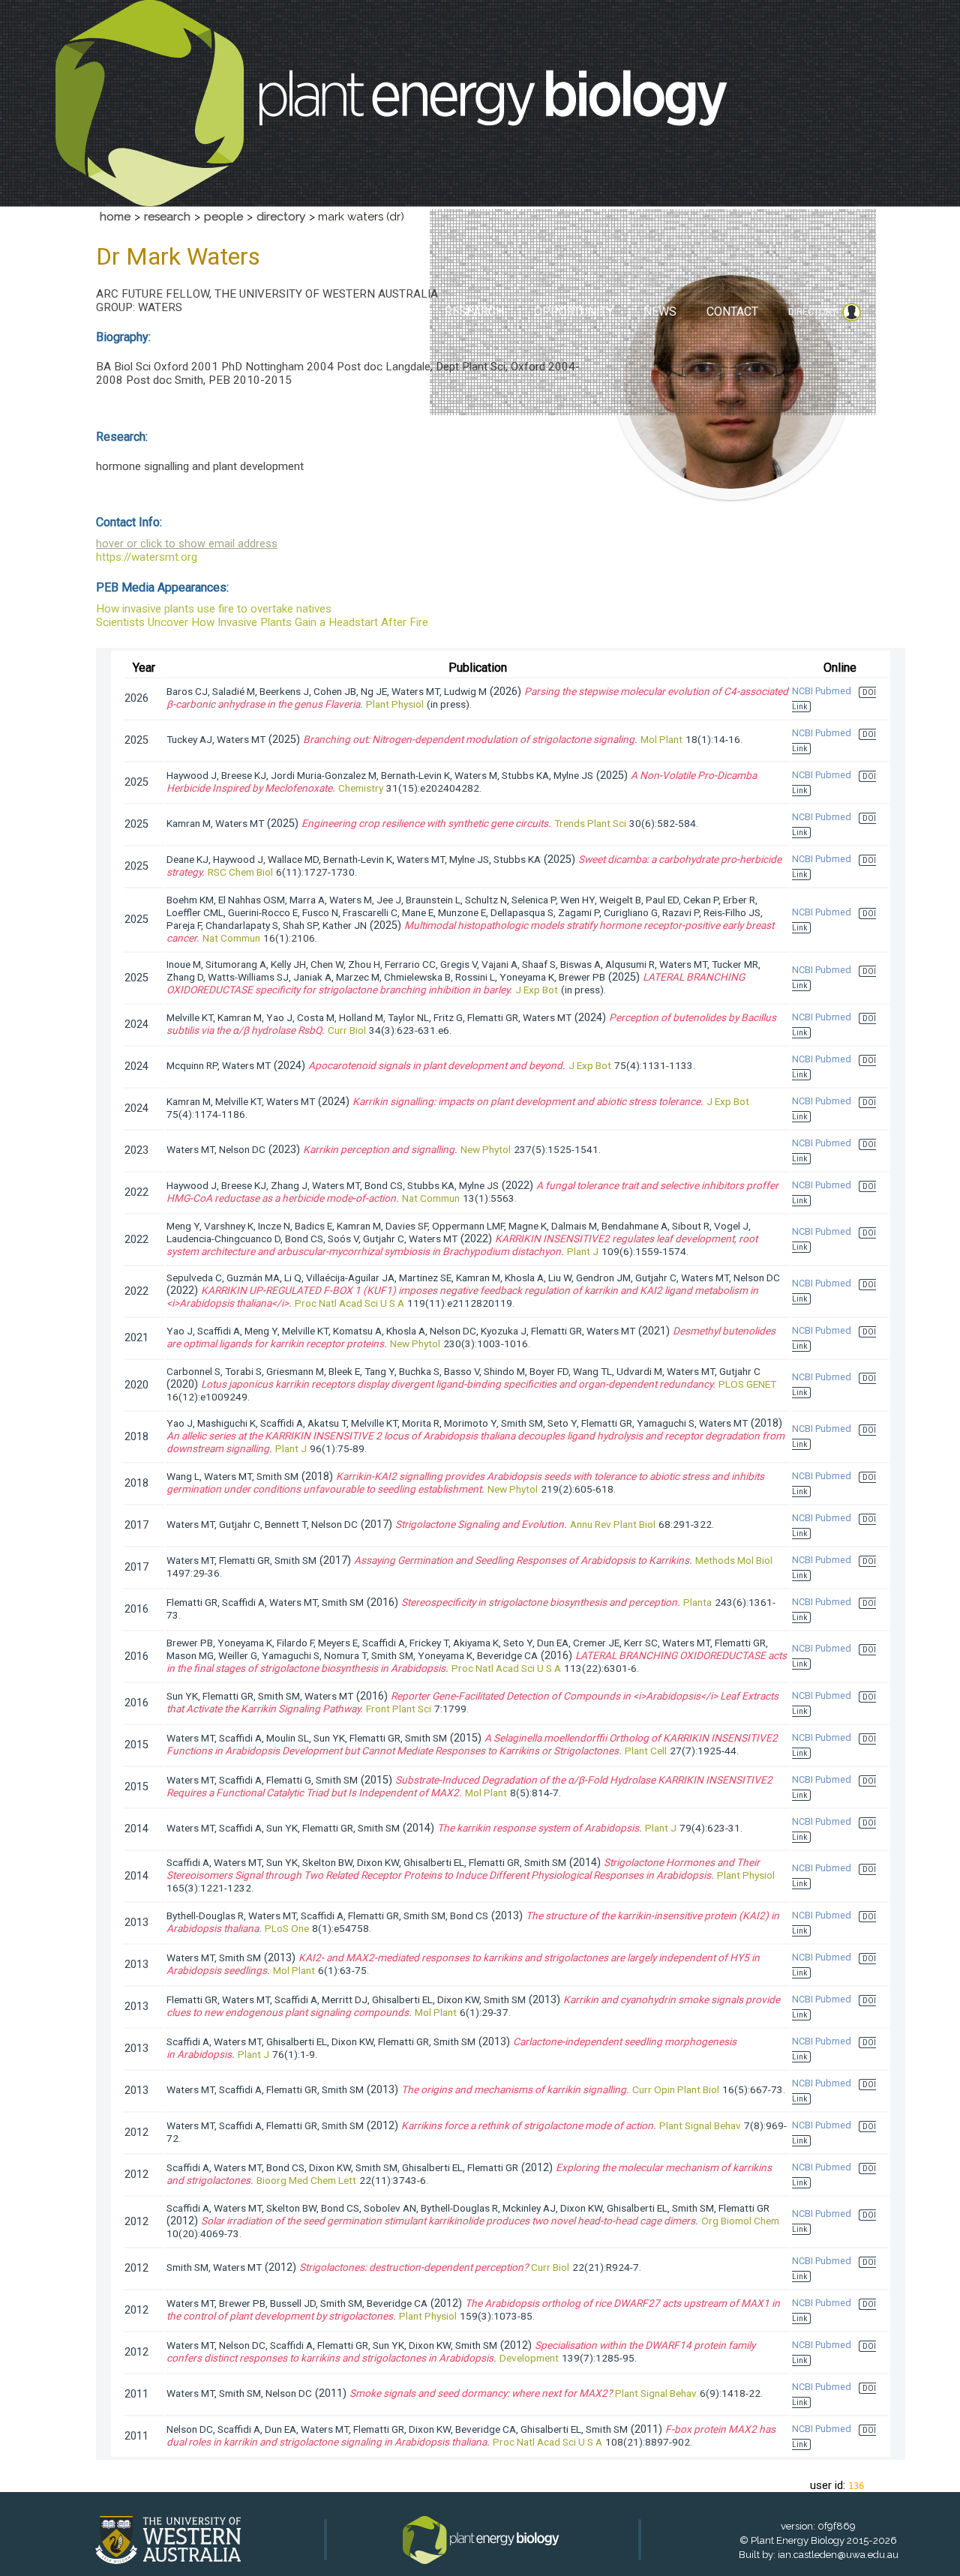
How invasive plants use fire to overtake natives (214, 609)
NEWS (660, 312)
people (223, 217)
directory (281, 217)
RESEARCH (474, 312)
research (167, 217)
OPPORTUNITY (574, 312)
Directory (813, 312)
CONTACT (732, 312)
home (115, 217)
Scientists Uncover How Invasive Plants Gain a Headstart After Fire (262, 622)
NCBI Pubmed (822, 691)
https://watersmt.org (147, 557)
